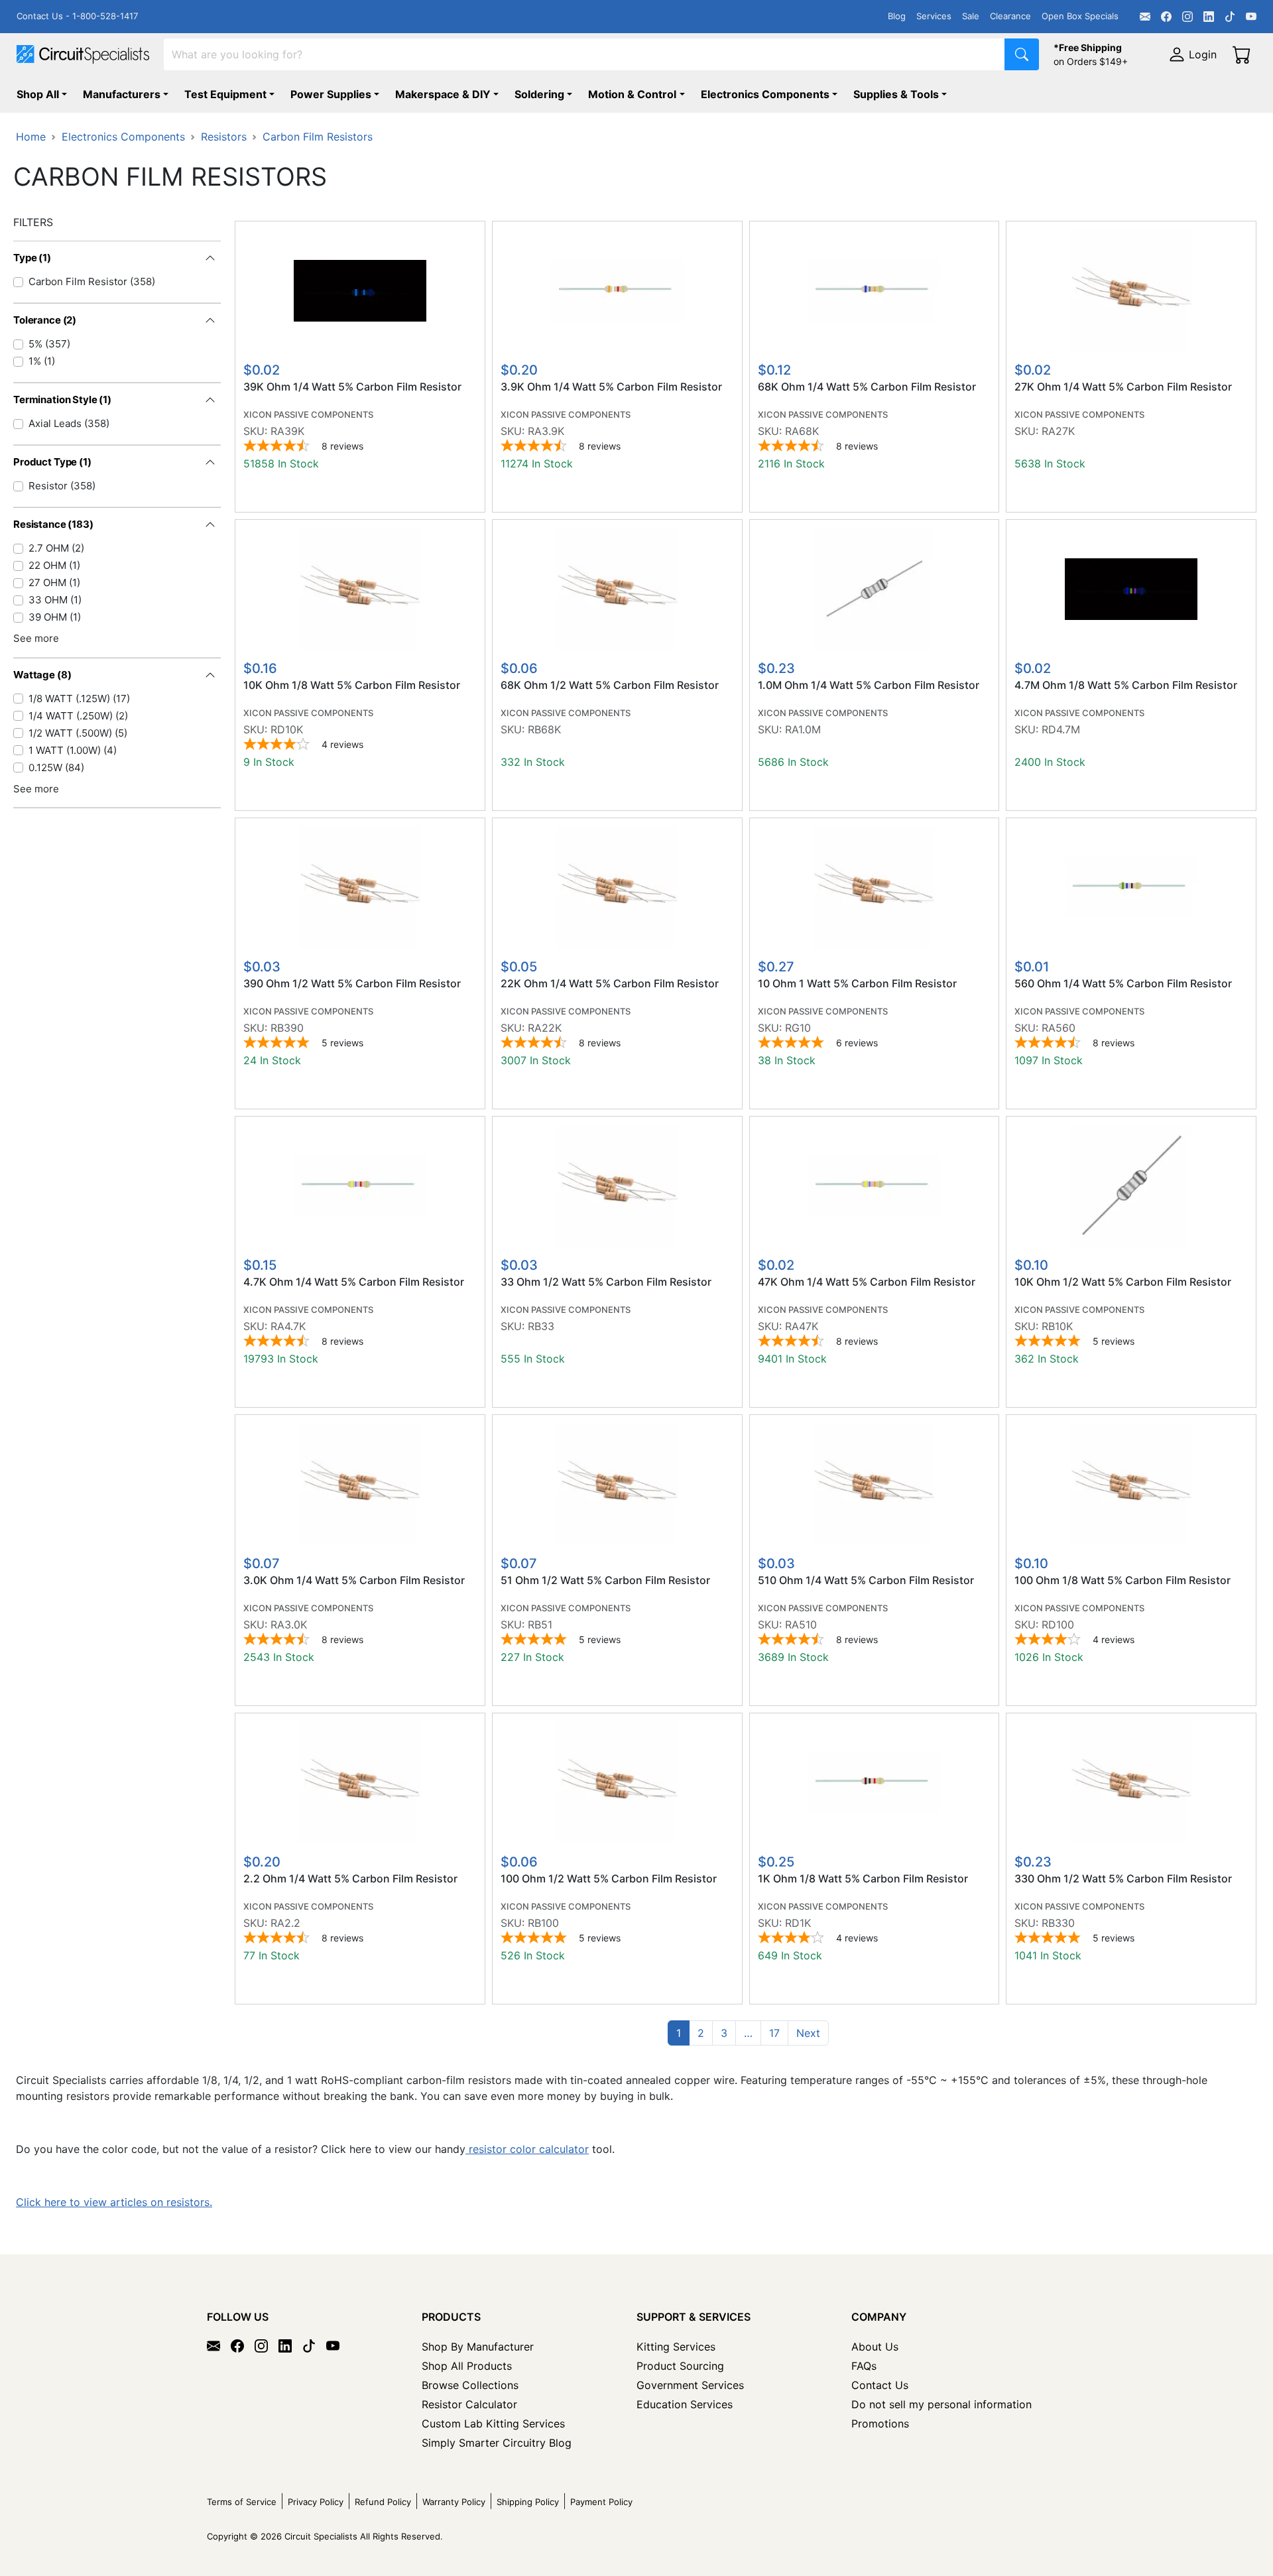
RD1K (798, 1923)
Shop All (38, 94)
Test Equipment (225, 94)
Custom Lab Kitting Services (493, 2423)
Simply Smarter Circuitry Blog (497, 2443)
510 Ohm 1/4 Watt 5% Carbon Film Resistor (866, 1580)
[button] (748, 2033)
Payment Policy (601, 2502)
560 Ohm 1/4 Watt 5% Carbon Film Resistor (1123, 984)
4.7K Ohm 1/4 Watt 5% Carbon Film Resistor (354, 1282)
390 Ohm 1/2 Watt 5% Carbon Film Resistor (352, 984)
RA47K (802, 1326)
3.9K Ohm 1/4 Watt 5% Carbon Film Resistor (611, 387)
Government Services (690, 2385)
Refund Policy (383, 2502)
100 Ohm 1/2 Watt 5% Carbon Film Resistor (609, 1879)
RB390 (287, 1028)
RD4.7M (1061, 729)
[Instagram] (1187, 17)
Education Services (685, 2404)
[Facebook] (1166, 17)
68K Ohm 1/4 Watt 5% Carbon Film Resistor (867, 387)
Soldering (539, 94)
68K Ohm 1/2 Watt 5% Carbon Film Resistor (610, 685)
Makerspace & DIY (443, 94)
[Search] (1022, 54)
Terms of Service (242, 2502)
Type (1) (32, 258)
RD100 (1058, 1625)
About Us (875, 2347)
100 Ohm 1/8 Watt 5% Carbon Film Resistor (1122, 1580)
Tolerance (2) (45, 320)
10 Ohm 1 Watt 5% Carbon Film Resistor (857, 984)
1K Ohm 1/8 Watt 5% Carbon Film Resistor (863, 1879)
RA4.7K (288, 1326)
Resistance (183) (53, 524)
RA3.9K (546, 431)
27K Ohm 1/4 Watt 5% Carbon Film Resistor (1123, 387)
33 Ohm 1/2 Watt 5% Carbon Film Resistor (606, 1282)
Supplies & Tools (896, 94)
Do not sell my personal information (941, 2404)
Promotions (880, 2423)
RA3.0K (289, 1625)
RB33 (541, 1326)
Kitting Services (676, 2347)
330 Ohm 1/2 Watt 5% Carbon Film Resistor (1123, 1879)
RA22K (545, 1028)
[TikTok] (1230, 17)
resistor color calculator (527, 2149)
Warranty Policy (454, 2502)
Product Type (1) (52, 462)
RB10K (1057, 1326)
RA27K (1058, 431)
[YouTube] (1251, 17)
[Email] (1145, 17)
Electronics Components (765, 94)
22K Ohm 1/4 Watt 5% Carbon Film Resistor (610, 984)
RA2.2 (285, 1923)
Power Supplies (331, 94)
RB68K (544, 729)
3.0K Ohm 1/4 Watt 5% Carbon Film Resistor (354, 1580)
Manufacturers (122, 94)
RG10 (798, 1028)
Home (31, 137)
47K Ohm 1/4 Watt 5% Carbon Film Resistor (867, 1282)
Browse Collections (470, 2385)
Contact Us (880, 2385)
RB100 (543, 1923)
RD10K (287, 729)
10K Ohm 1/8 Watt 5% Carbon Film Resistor (352, 685)
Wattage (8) (42, 675)
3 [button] (724, 2033)
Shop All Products (467, 2366)
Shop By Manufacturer (478, 2347)
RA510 (801, 1625)
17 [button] (774, 2033)
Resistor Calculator (469, 2404)
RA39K (287, 431)
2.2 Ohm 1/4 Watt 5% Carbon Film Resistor (350, 1879)
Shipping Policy (528, 2502)
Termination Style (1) (62, 399)
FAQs (864, 2366)
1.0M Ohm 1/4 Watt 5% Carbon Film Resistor (869, 685)
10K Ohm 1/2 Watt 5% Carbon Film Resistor (1123, 1282)
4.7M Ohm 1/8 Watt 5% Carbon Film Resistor (1126, 685)
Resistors (224, 137)
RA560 (1059, 1028)
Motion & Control (632, 94)
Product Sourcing (680, 2366)
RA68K (802, 431)
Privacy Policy (316, 2502)
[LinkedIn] (1209, 17)
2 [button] (701, 2033)
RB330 (1058, 1923)
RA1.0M (803, 729)
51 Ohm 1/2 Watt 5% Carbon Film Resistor (605, 1580)
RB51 (540, 1625)
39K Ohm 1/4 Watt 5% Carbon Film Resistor (352, 387)
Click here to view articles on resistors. (114, 2202)
